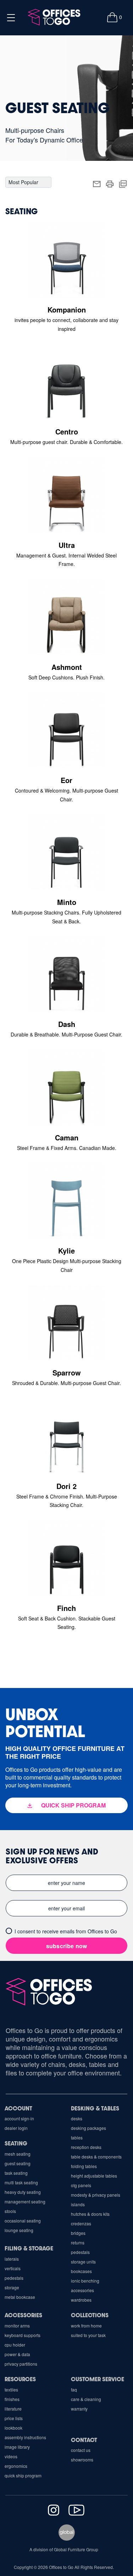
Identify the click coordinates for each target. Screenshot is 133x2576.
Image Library (17, 2447)
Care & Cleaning (86, 2399)
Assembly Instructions (25, 2437)
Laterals (12, 2259)
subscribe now (67, 1946)
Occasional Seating (23, 2221)
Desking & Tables (95, 2108)
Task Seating (16, 2173)
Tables (77, 2137)
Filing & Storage (29, 2248)
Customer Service (98, 2379)
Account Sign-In (19, 2118)
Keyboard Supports (23, 2335)
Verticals (13, 2268)
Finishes (12, 2399)
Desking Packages (88, 2128)
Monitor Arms (17, 2326)
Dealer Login (16, 2128)
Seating (16, 2143)
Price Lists (14, 2418)
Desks (77, 2118)
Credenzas (81, 2223)
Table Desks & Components (96, 2157)
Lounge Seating (19, 2230)
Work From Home (86, 2326)
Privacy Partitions (21, 2364)
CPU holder (15, 2345)
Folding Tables (84, 2166)
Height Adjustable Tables (94, 2176)
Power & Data (17, 2354)
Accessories (82, 2290)
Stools (10, 2211)
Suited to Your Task (88, 2335)
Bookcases (81, 2271)
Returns (78, 2242)
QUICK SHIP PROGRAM (73, 1805)
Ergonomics (16, 2466)
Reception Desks (86, 2147)
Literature (13, 2409)
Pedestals (80, 2252)
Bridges (78, 2233)
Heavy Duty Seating (23, 2192)
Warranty (79, 2409)
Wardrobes (81, 2300)
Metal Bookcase (20, 2297)
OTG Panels (81, 2185)
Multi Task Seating (21, 2182)
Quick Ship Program (23, 2475)
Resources (20, 2379)
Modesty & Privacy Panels (96, 2195)
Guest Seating (18, 2163)
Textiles (11, 2390)
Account (18, 2108)
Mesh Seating (18, 2154)
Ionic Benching (85, 2281)
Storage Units (83, 2262)
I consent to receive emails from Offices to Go (66, 1931)
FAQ (74, 2390)
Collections (90, 2315)
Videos (11, 2456)
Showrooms (82, 2460)
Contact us (81, 2450)
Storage (12, 2287)
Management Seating (25, 2201)
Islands (78, 2204)
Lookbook (13, 2428)
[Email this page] (97, 183)
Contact (84, 2440)
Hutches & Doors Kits (90, 2214)
